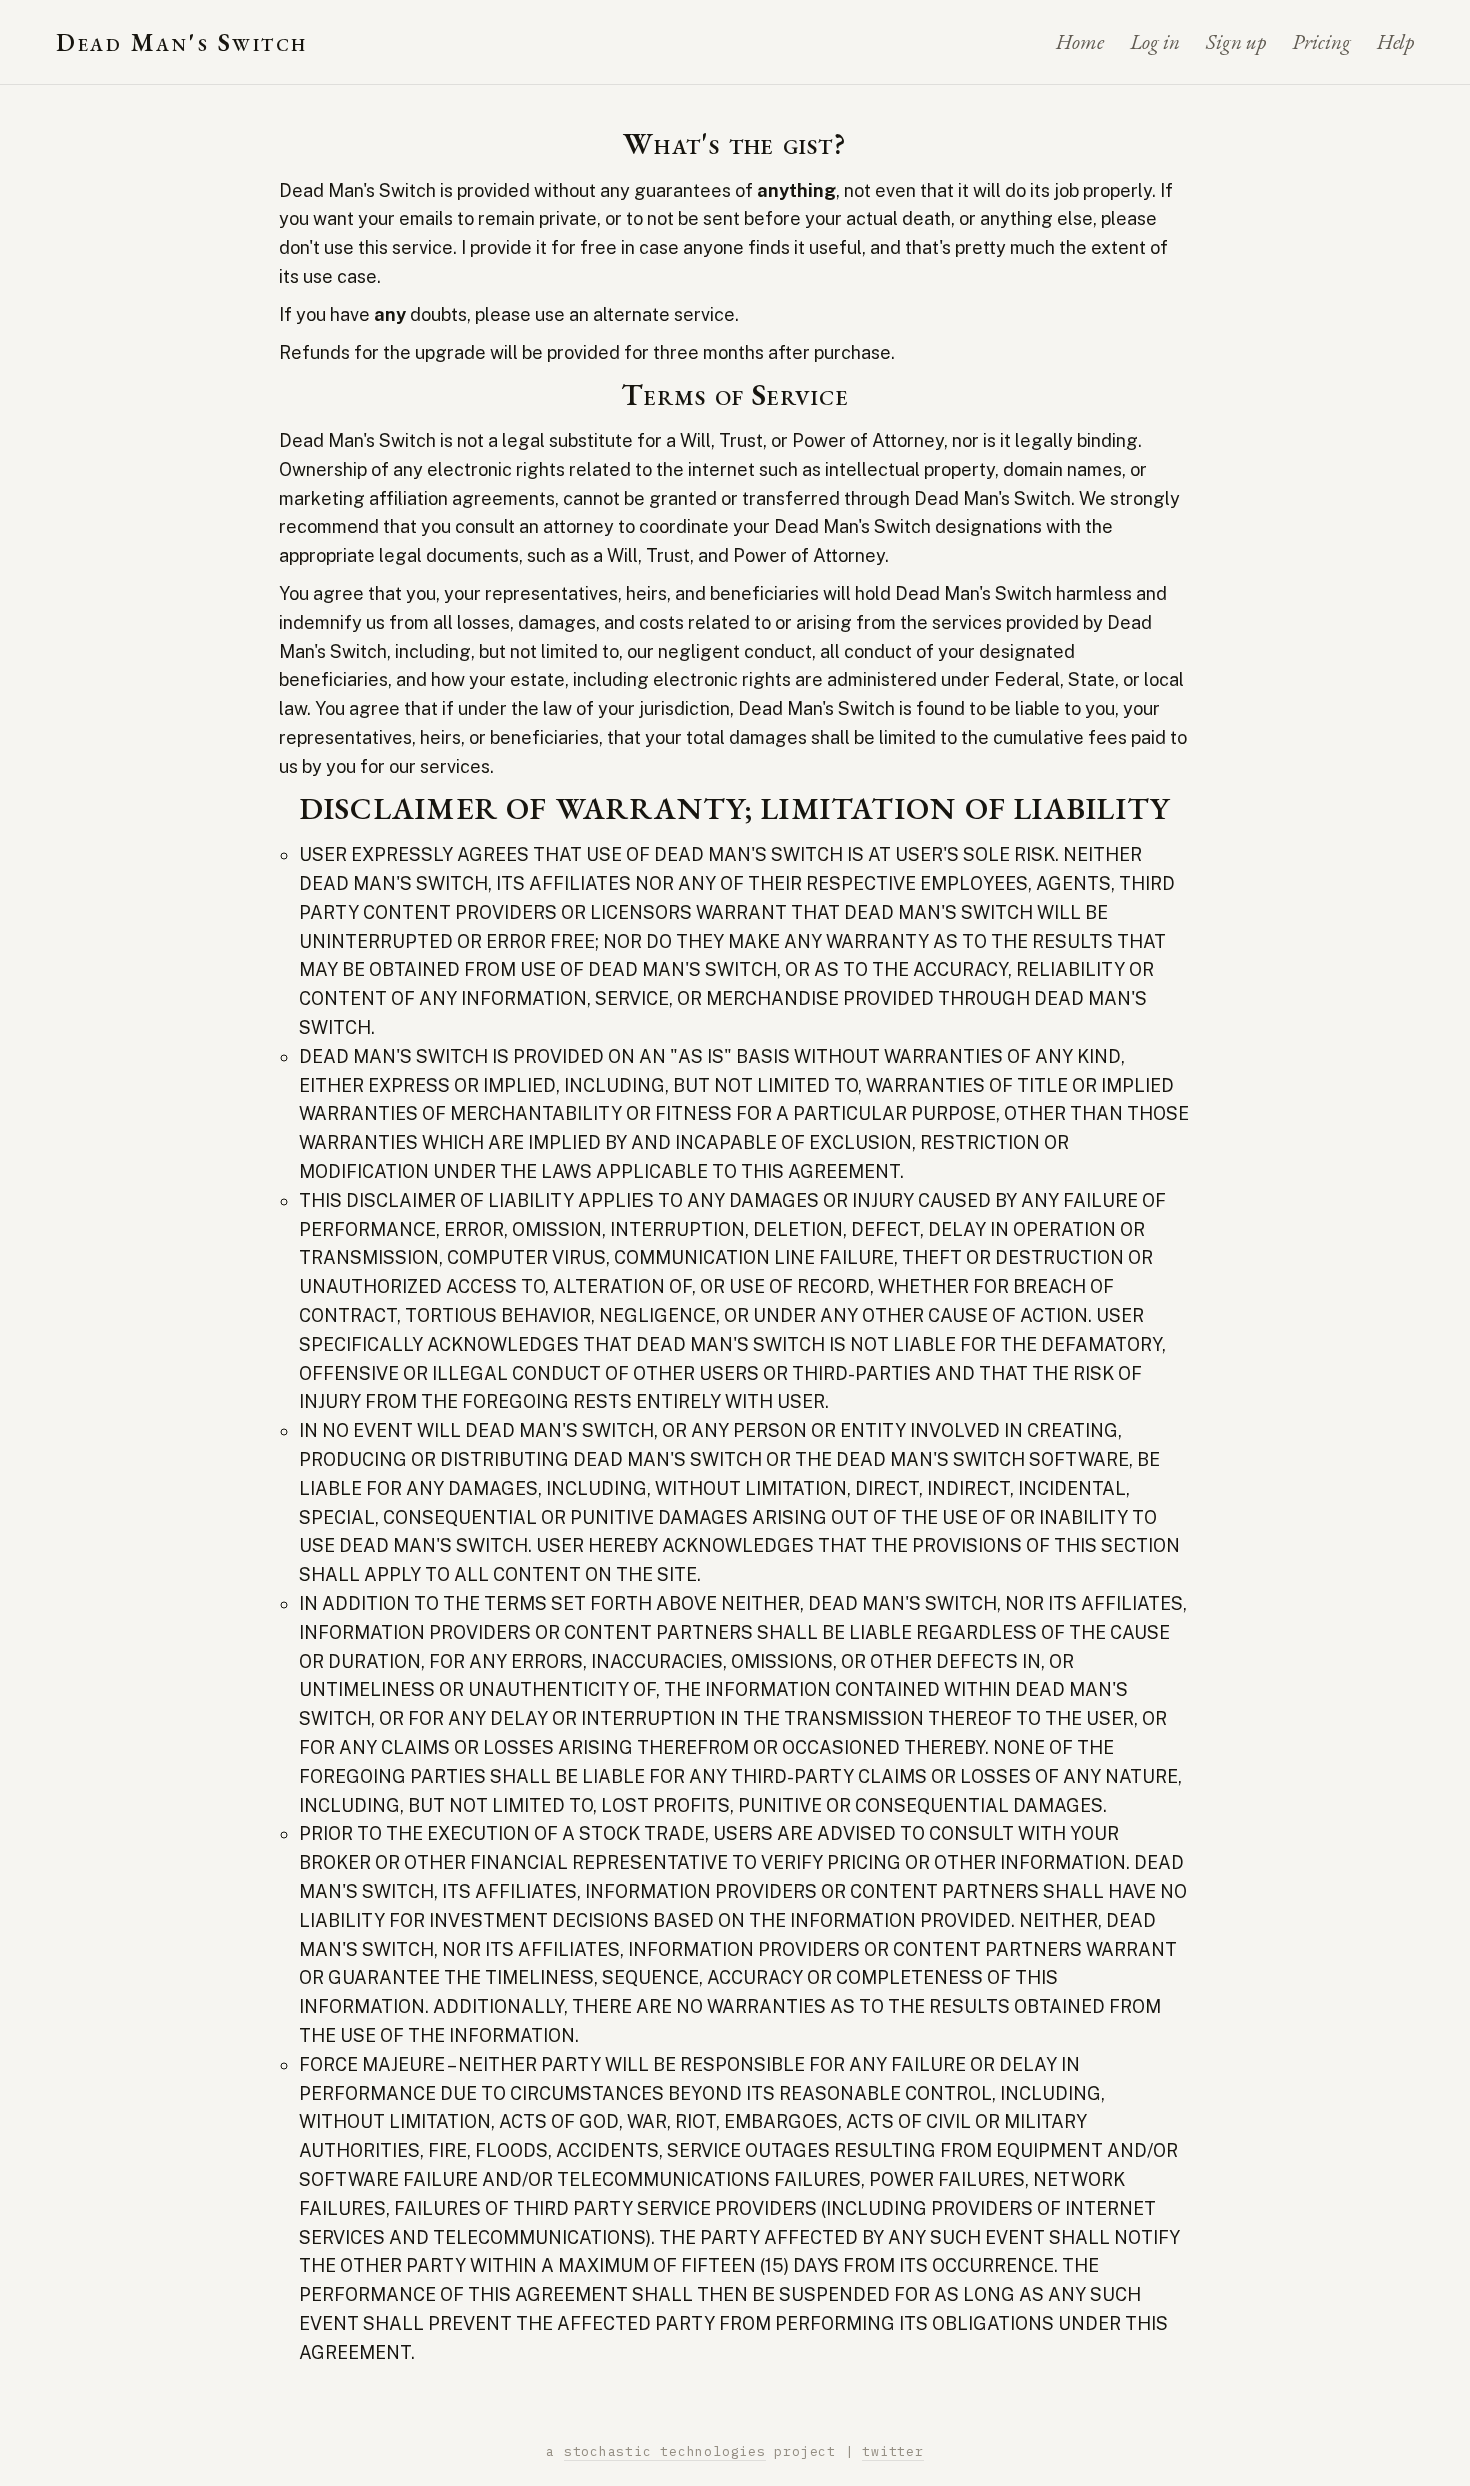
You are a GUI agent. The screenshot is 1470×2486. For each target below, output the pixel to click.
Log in (1155, 41)
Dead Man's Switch (182, 42)
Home (1080, 41)
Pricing (1321, 41)
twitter (892, 2451)
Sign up (1236, 41)
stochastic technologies (665, 2451)
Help (1395, 41)
